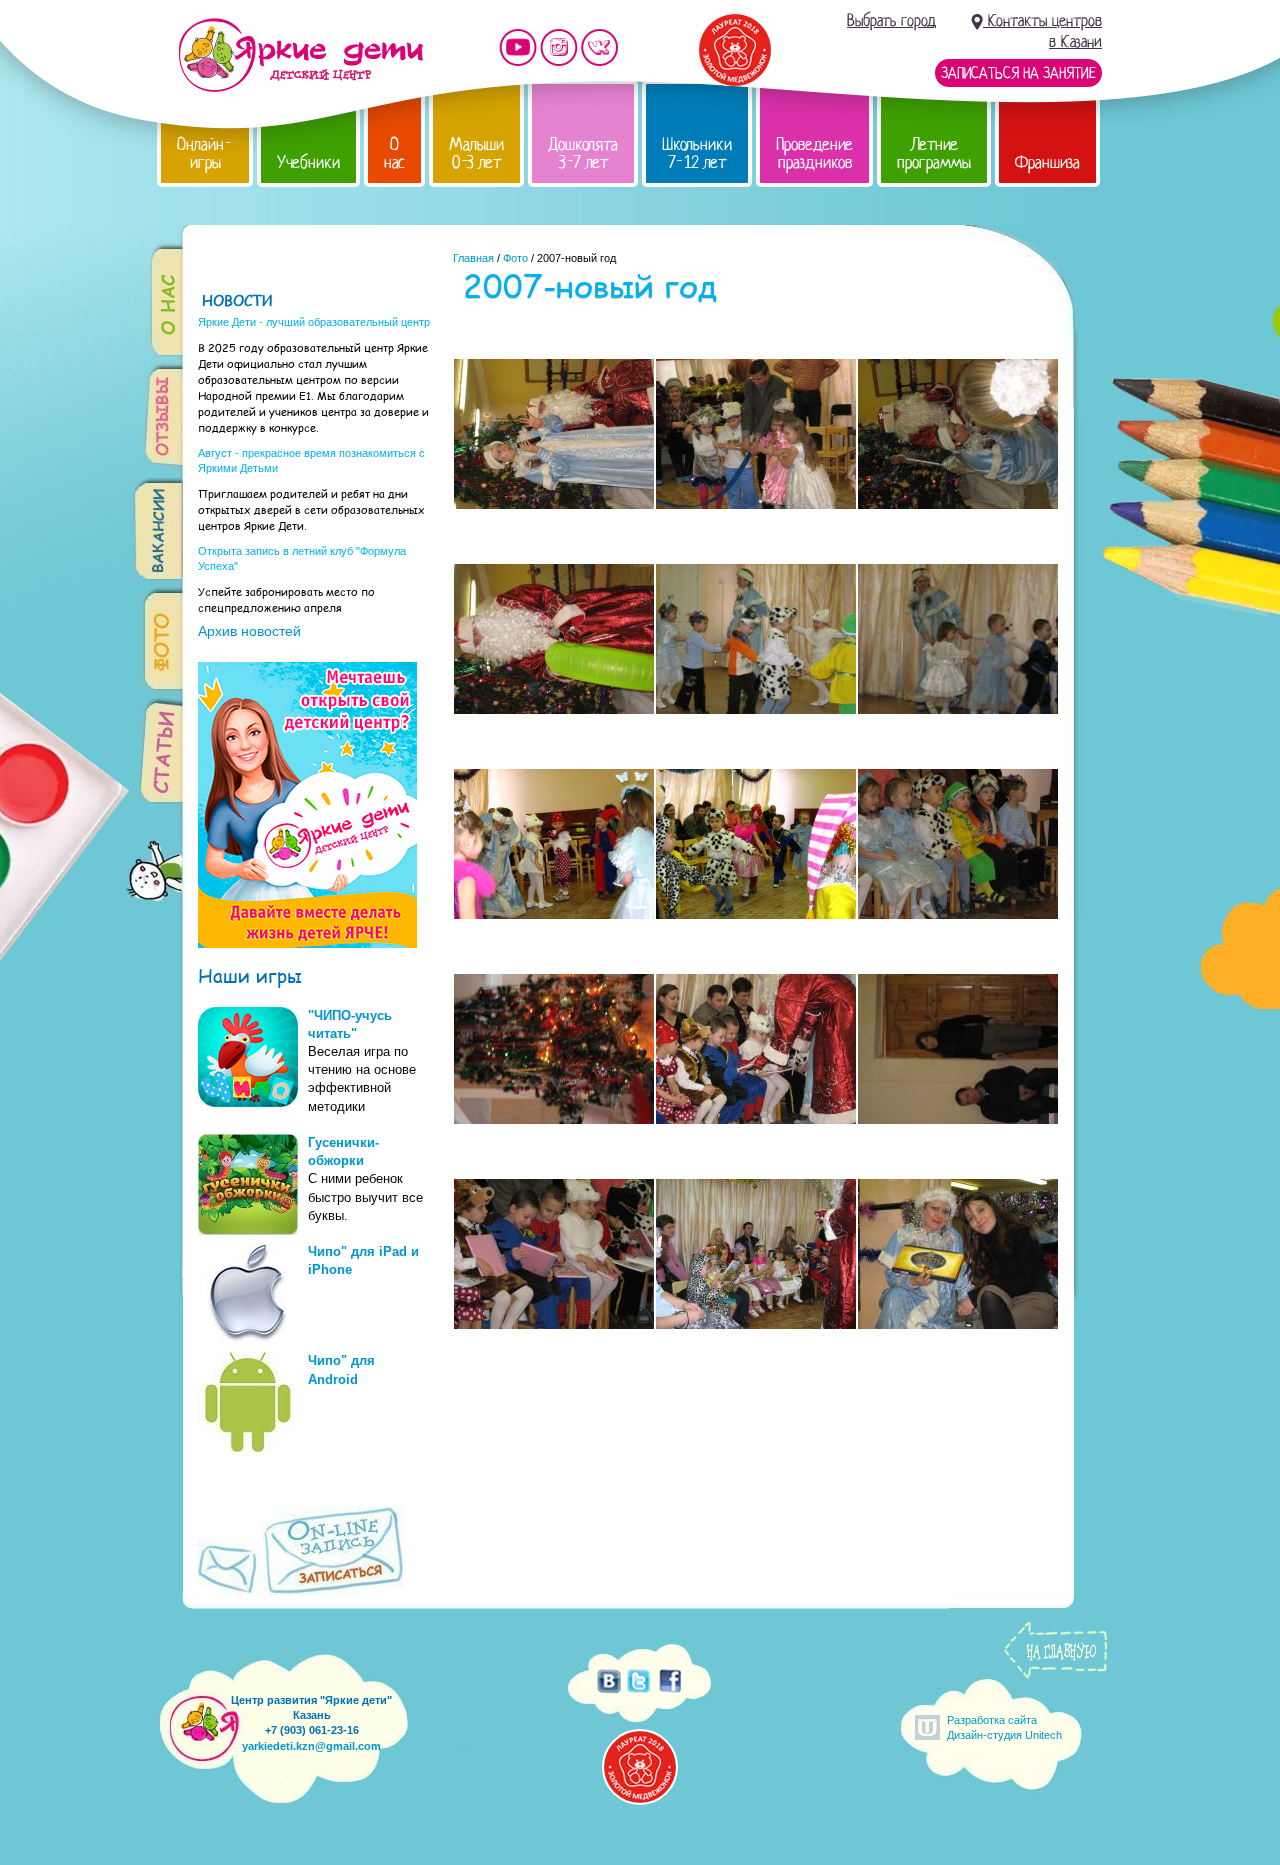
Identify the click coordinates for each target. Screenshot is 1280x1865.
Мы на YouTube (518, 47)
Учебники (308, 162)
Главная (473, 258)
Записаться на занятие (1018, 73)
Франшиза (1047, 162)
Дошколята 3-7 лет (583, 153)
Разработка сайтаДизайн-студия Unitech (1004, 1727)
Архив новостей (249, 631)
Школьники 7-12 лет (697, 153)
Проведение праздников (814, 153)
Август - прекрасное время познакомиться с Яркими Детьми (311, 460)
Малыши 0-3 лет (476, 153)
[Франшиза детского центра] (307, 943)
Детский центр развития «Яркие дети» (300, 55)
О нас (394, 153)
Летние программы (934, 153)
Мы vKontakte (600, 47)
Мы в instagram (559, 47)
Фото (515, 258)
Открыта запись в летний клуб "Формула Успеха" (302, 558)
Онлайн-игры (205, 153)
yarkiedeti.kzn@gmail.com (311, 1746)
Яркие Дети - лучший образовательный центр (314, 322)
